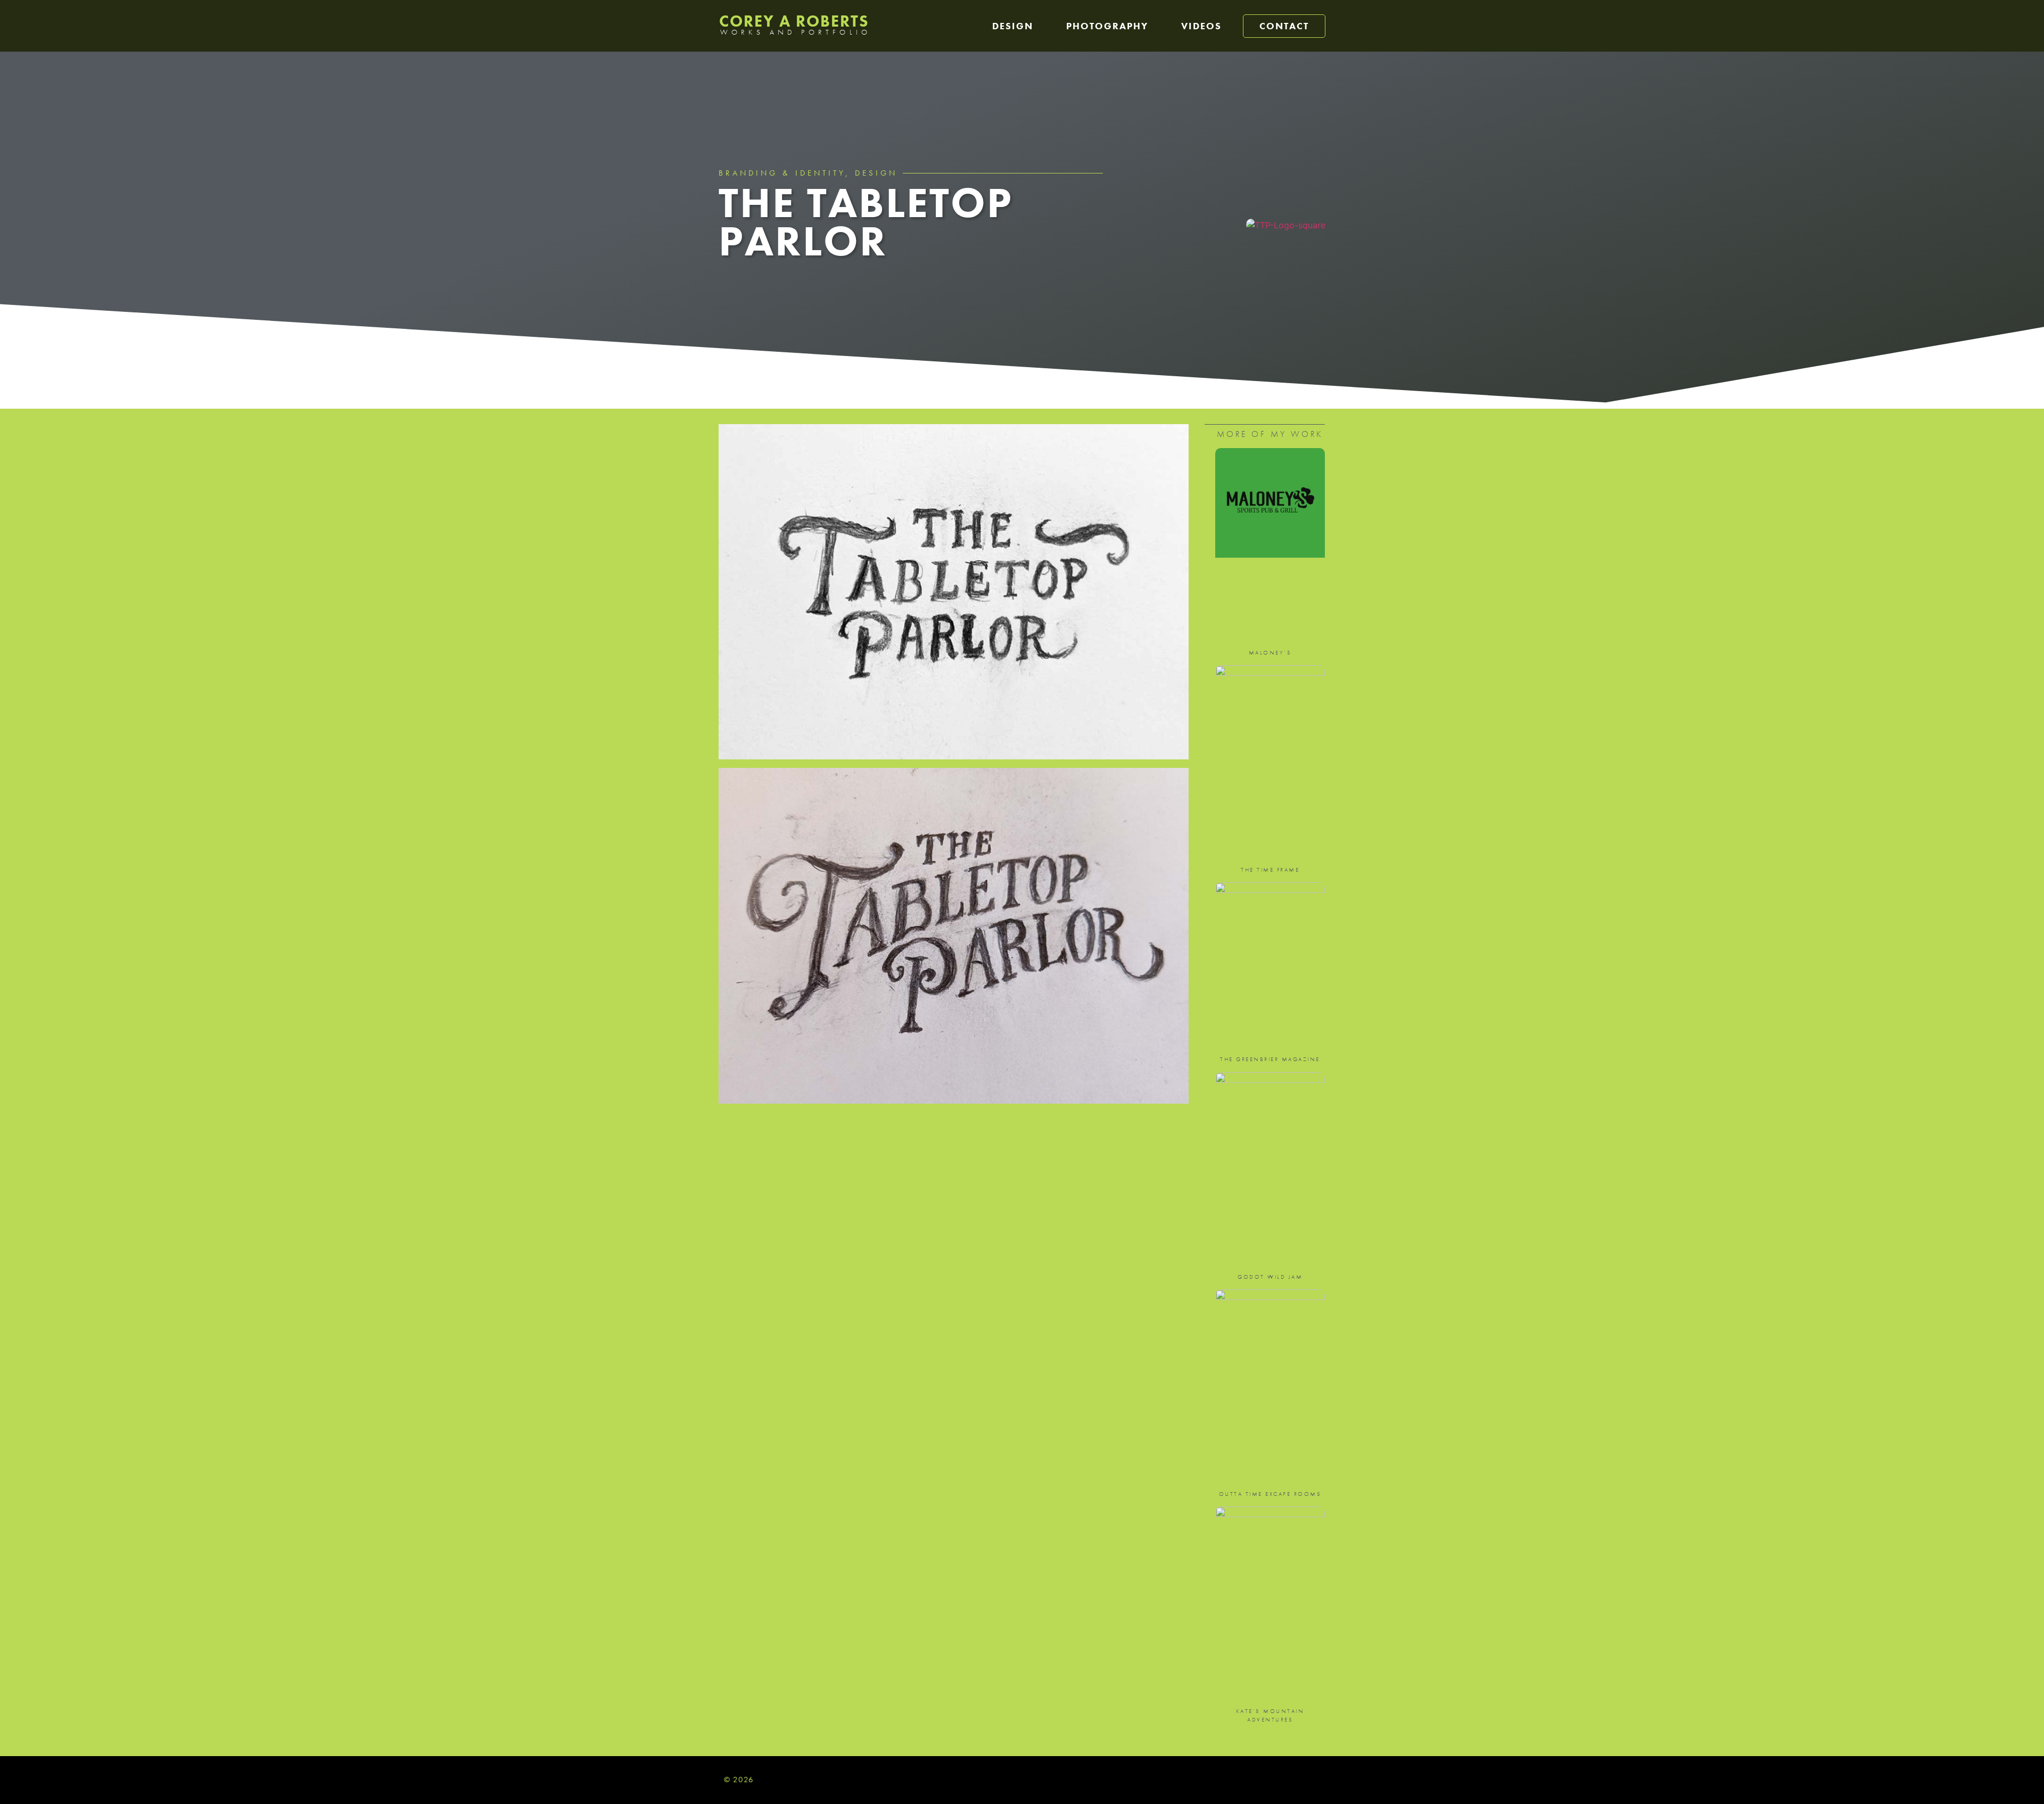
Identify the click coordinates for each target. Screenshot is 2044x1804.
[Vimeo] (1316, 1780)
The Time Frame (1270, 870)
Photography (1107, 26)
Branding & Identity (782, 173)
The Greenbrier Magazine (1270, 1059)
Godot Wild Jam (1270, 1277)
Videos (1201, 26)
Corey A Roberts (794, 21)
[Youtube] (1295, 1780)
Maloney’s (1270, 652)
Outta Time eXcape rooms (1270, 1494)
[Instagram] (1274, 1780)
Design (1013, 26)
